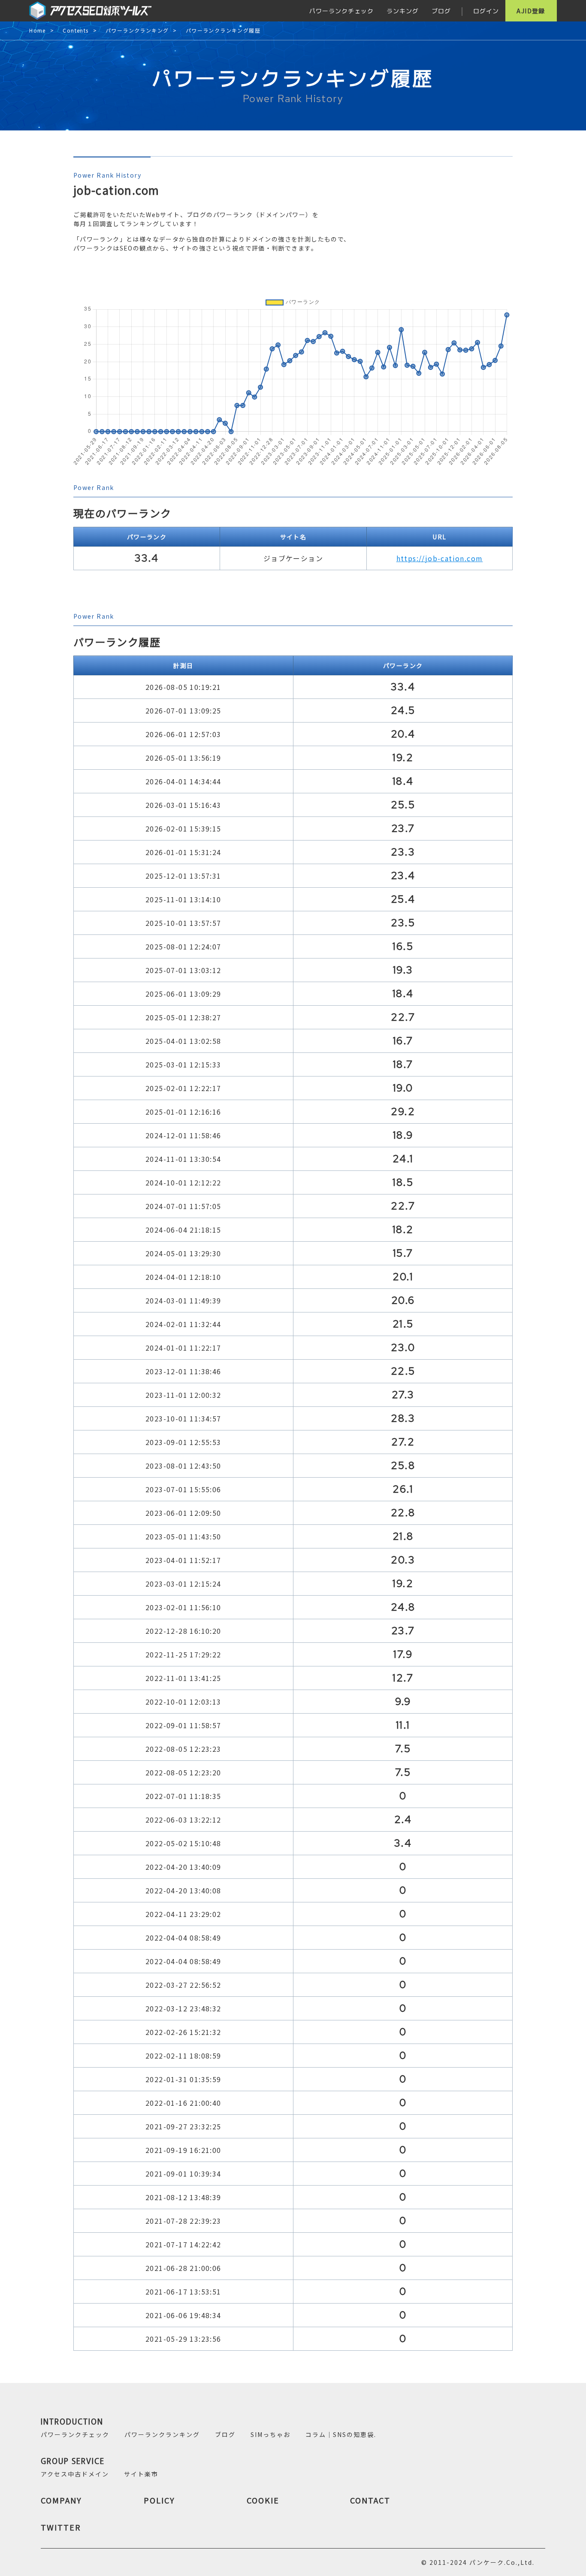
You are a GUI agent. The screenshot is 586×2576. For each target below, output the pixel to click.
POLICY (159, 2500)
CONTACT (370, 2500)
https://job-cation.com (440, 558)
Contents (76, 31)
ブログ (441, 11)
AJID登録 (531, 11)
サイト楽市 (141, 2474)
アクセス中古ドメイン (75, 2474)
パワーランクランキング (137, 31)
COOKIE (263, 2500)
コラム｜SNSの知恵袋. (341, 2434)
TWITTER (61, 2527)
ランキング (403, 11)
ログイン (486, 11)
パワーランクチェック (341, 11)
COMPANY (61, 2500)
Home (38, 31)
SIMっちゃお (270, 2434)
